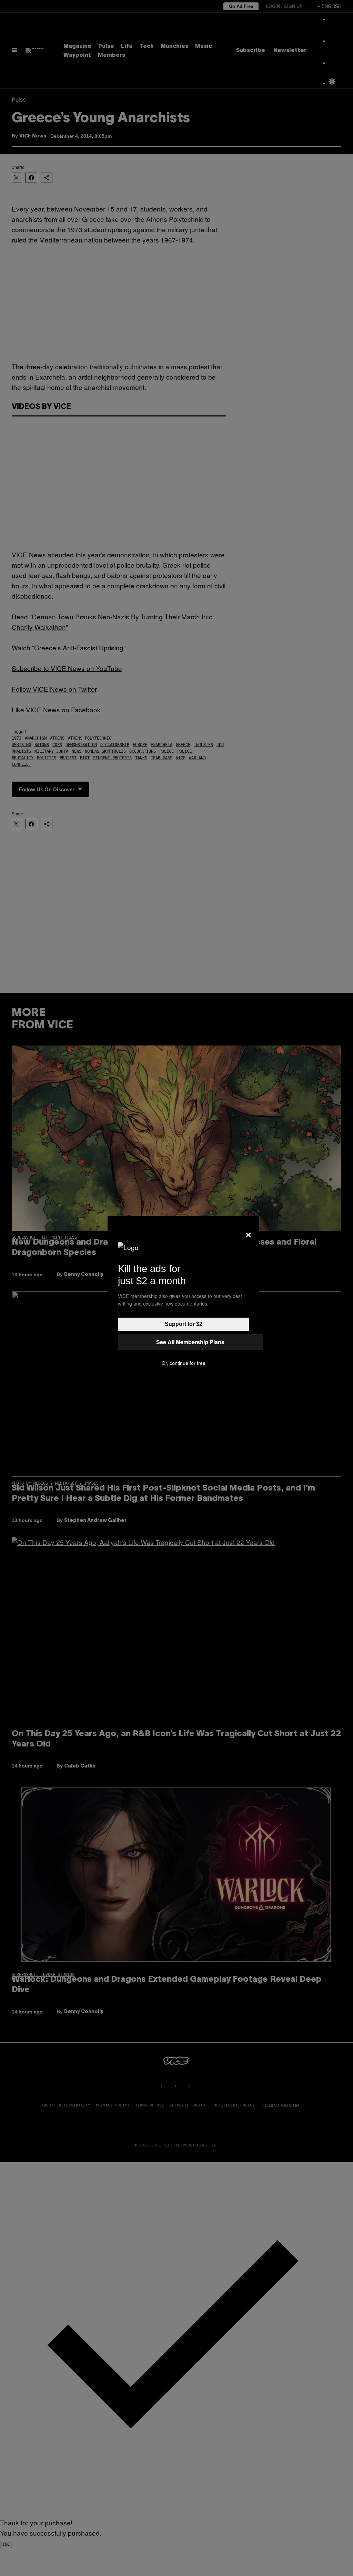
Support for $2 (184, 1324)
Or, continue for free (184, 1363)
